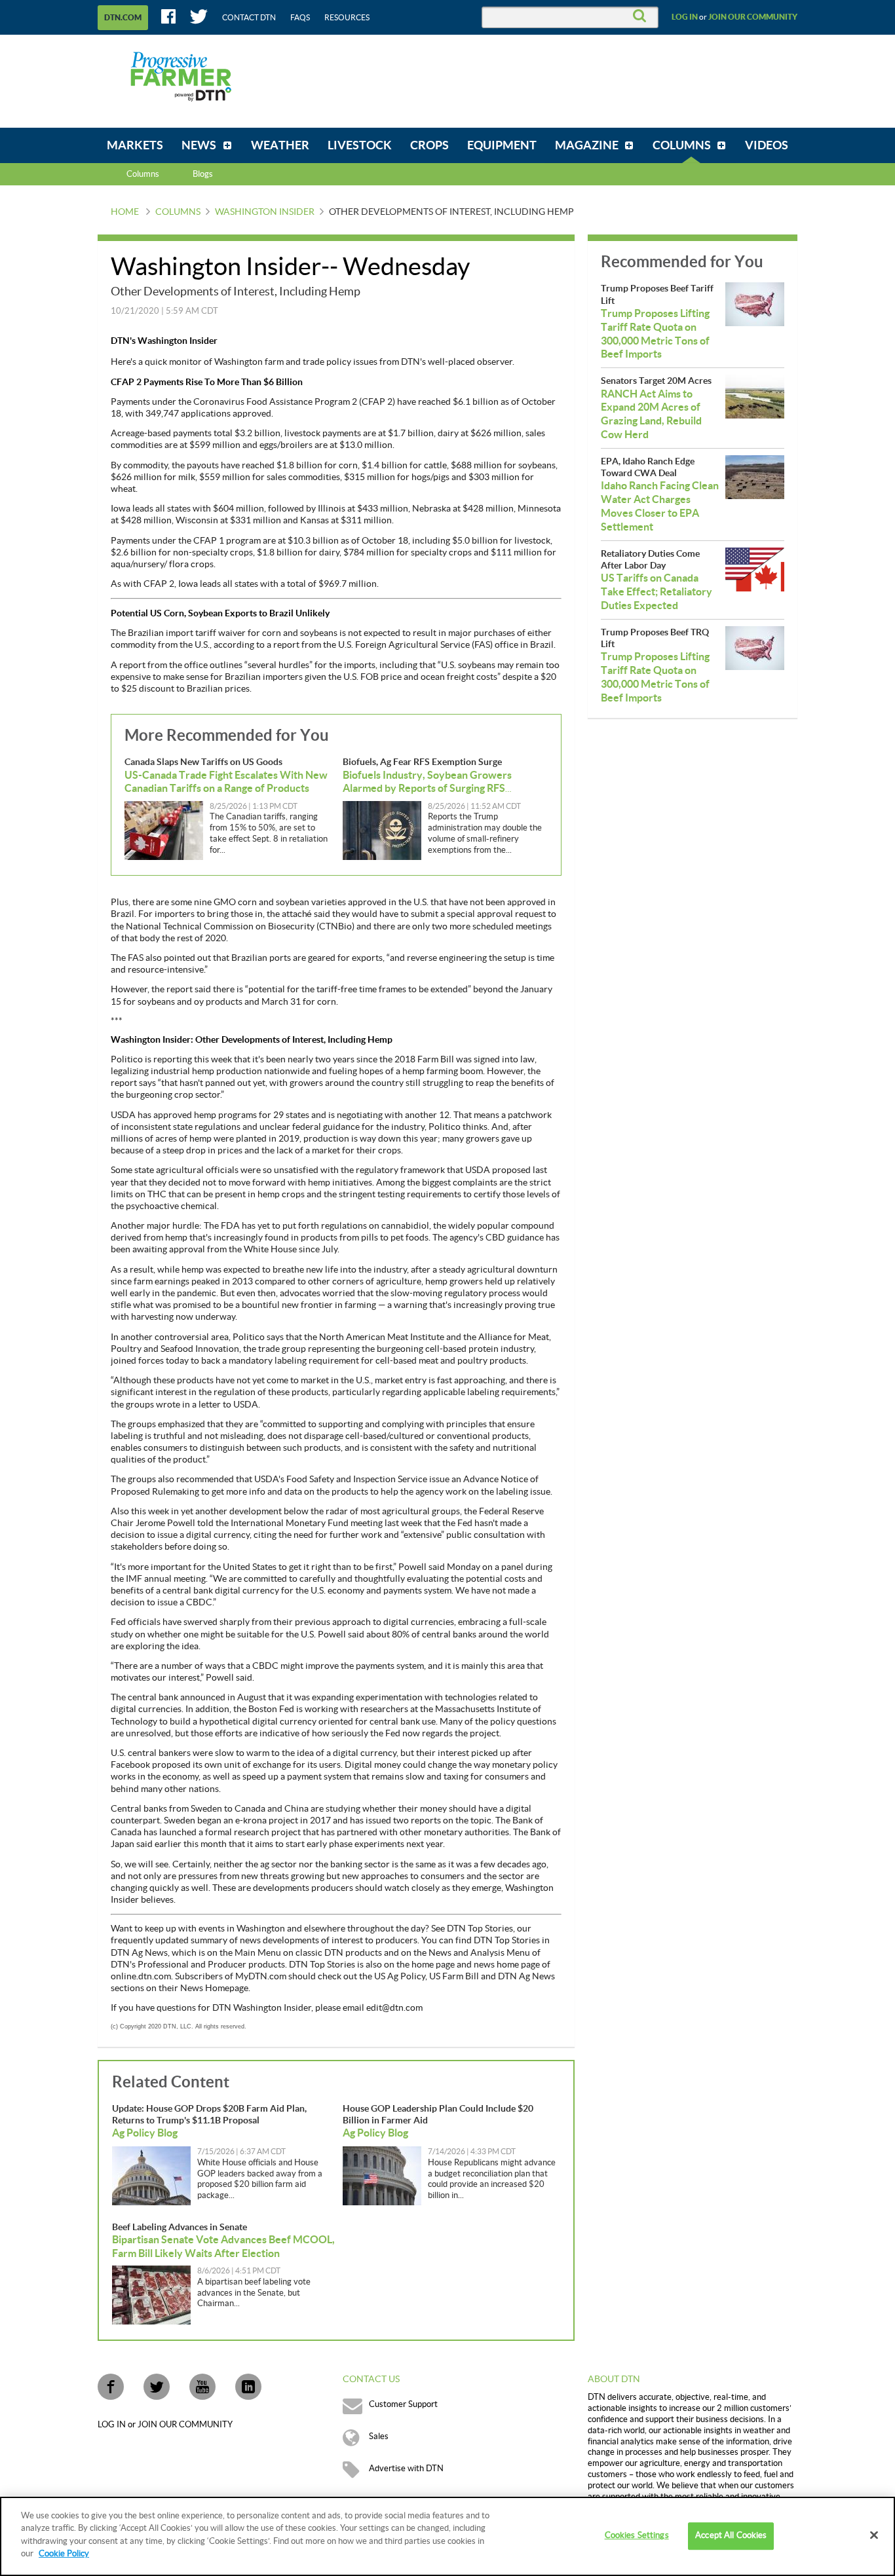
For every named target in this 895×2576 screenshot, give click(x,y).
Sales (379, 2436)
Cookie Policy (64, 2554)
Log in (685, 17)
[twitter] (157, 2387)
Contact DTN (249, 18)
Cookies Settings (637, 2536)
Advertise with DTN (406, 2469)
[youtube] (202, 2387)
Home (125, 212)
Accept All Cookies (731, 2536)
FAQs (300, 18)
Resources (347, 18)
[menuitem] (135, 145)
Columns (143, 174)
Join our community (753, 17)
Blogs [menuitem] (203, 174)
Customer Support (403, 2404)
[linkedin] (248, 2387)
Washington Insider (265, 212)
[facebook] (111, 2387)
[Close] (874, 2535)
